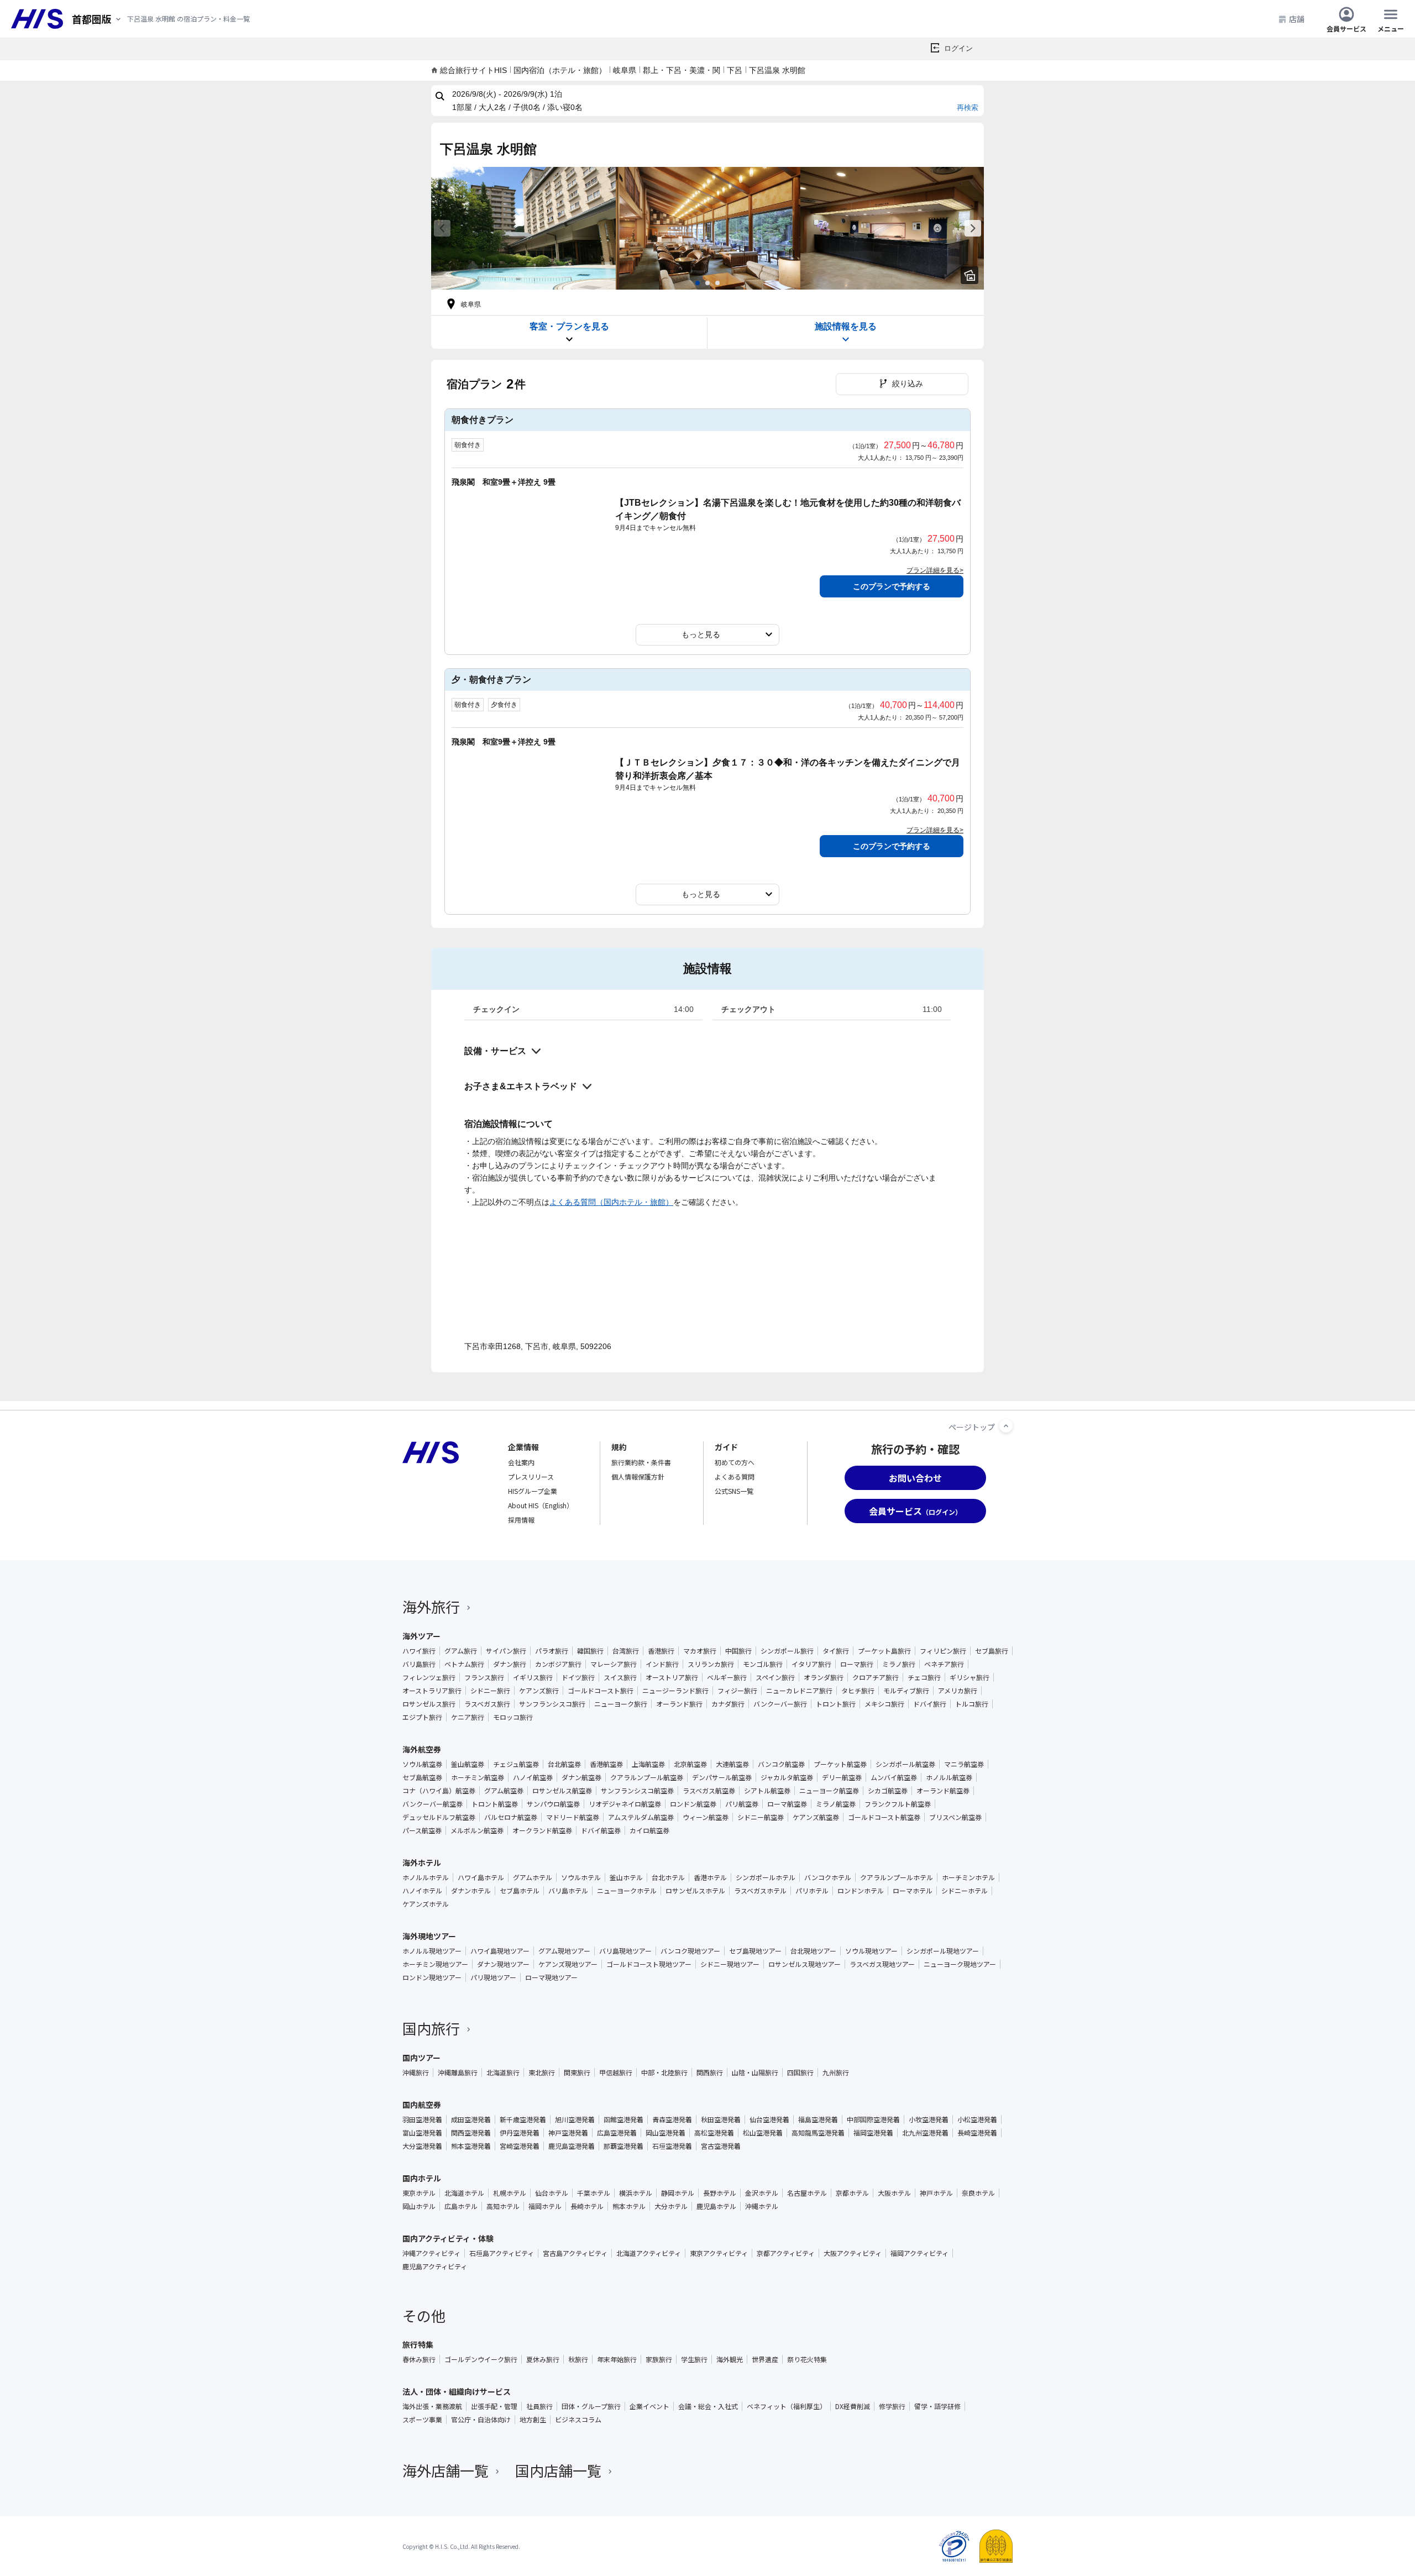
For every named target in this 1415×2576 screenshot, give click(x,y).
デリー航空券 (842, 1777)
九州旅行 (836, 2073)
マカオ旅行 (700, 1651)
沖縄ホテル (762, 2206)
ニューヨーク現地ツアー (960, 1964)
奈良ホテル (978, 2193)
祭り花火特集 (807, 2359)
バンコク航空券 (781, 1764)
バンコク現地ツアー (690, 1951)
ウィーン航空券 (706, 1817)
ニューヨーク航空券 (829, 1791)
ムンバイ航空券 (894, 1777)
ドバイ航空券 (601, 1830)
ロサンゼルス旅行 (429, 1704)
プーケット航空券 (840, 1764)
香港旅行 (661, 1651)
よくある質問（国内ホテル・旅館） (611, 1202)
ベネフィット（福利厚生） (787, 2406)
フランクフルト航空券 (898, 1804)
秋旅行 (578, 2359)
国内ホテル (422, 2178)
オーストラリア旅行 (432, 1691)
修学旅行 (892, 2406)
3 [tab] (717, 283)
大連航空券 (732, 1764)
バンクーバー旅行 (780, 1704)
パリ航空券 (742, 1804)
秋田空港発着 (721, 2119)
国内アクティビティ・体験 (448, 2238)
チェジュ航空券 (516, 1764)
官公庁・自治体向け (481, 2420)
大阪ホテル (894, 2193)
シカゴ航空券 (888, 1791)
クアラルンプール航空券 (647, 1777)
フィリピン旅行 (943, 1651)
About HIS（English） (541, 1505)
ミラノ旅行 (899, 1664)
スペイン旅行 (775, 1677)
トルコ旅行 (972, 1704)
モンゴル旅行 (763, 1664)
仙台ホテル (552, 2193)
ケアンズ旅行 (539, 1691)
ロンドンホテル (861, 1891)
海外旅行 (431, 1606)
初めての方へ (735, 1462)
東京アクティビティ (719, 2253)
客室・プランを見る (569, 326)
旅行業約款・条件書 (641, 1462)
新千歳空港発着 (523, 2119)
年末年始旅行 (617, 2359)
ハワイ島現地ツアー (500, 1951)
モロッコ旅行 (513, 1717)
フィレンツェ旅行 (429, 1677)
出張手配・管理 (494, 2406)
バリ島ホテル (568, 1891)
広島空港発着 (617, 2133)
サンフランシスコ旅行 (552, 1704)
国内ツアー (421, 2058)
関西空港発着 (471, 2133)
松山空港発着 (763, 2133)
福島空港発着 (818, 2119)
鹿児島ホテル (716, 2206)
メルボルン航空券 (477, 1830)
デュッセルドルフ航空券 (439, 1817)
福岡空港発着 (873, 2133)
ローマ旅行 (857, 1664)
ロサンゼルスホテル (695, 1891)
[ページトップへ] (1006, 1426)
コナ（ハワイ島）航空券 (439, 1791)
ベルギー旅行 (727, 1677)
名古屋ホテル (807, 2193)
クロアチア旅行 (876, 1677)
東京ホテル (419, 2193)
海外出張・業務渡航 (432, 2406)
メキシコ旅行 (884, 1704)
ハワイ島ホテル (481, 1877)
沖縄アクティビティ (431, 2253)
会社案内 (521, 1462)
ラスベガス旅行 (487, 1704)
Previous (442, 228)
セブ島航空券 (422, 1777)
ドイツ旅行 (578, 1677)
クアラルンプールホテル (897, 1877)
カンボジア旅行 (558, 1664)
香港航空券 (606, 1764)
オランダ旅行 (824, 1677)
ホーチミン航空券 (478, 1777)
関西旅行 (710, 2073)
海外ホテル (422, 1863)
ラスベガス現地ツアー (882, 1964)
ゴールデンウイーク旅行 (481, 2359)
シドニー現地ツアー (730, 1964)
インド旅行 (662, 1664)
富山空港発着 (422, 2133)
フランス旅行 (484, 1677)
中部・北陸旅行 (664, 2073)
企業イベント (649, 2406)
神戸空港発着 (568, 2133)
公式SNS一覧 (734, 1491)
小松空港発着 (977, 2119)
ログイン (958, 48)
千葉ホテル (594, 2193)
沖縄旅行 (416, 2073)
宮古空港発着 (721, 2146)
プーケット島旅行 (884, 1651)
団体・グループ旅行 (591, 2406)
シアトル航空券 (767, 1791)
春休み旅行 (419, 2359)
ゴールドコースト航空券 (884, 1817)
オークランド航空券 (542, 1830)
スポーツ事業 (422, 2420)
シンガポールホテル (766, 1877)
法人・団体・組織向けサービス (457, 2391)
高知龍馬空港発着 (818, 2133)
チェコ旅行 (924, 1677)
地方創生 (533, 2420)
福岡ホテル (545, 2206)
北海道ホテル (464, 2193)
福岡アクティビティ (919, 2253)
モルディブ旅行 (906, 1691)
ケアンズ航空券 (816, 1817)
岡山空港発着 (665, 2133)
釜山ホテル (626, 1877)
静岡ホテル (678, 2193)
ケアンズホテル (426, 1904)
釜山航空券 (468, 1764)
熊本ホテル (629, 2206)
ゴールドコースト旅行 (601, 1691)
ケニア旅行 (468, 1717)
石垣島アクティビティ (502, 2253)
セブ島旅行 (992, 1651)
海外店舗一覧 (446, 2470)
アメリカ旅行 (958, 1691)
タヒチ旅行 (858, 1691)
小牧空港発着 (929, 2119)
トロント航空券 (495, 1804)
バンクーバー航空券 (433, 1804)
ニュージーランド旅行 (675, 1691)
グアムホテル (533, 1877)
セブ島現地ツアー (755, 1951)
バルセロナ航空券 (511, 1817)
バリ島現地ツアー (625, 1951)
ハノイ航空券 (533, 1777)
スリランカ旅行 (711, 1664)
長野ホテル (720, 2193)
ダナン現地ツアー (503, 1964)
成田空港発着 (471, 2119)
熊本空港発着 (471, 2146)
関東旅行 (577, 2073)
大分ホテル (671, 2206)
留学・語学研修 (937, 2406)
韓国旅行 (590, 1651)
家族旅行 (659, 2359)
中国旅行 (738, 1651)
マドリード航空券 (573, 1817)
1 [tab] (698, 283)
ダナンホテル (471, 1891)
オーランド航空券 (943, 1791)
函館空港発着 (623, 2119)
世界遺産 (765, 2359)
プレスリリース (531, 1476)
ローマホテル (913, 1891)
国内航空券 (422, 2105)
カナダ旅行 (728, 1704)
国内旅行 (431, 2028)
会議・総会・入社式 (708, 2406)
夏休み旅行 (543, 2359)
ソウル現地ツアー (871, 1951)
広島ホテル (461, 2206)
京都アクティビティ (786, 2253)
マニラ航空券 (964, 1764)
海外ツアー (421, 1636)
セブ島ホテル (520, 1891)
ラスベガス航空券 (709, 1791)
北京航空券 (690, 1764)
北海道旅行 (503, 2073)
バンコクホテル (828, 1877)
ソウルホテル (581, 1877)
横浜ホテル (636, 2193)
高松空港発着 (714, 2133)
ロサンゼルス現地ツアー (805, 1964)
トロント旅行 (836, 1704)
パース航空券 (422, 1830)
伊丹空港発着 (520, 2133)
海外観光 (730, 2359)
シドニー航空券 (761, 1817)
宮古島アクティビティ (575, 2253)
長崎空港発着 (977, 2133)
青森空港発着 (672, 2119)
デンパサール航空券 (722, 1777)
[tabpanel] (523, 228)
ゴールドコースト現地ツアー (649, 1964)
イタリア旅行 (811, 1664)
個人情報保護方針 (638, 1476)
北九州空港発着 (925, 2133)
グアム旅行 (461, 1651)
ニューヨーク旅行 (621, 1704)
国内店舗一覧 (558, 2470)
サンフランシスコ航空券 (637, 1791)
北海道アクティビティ (649, 2253)
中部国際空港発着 (873, 2119)
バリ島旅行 (419, 1664)
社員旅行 (539, 2406)
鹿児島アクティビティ (435, 2267)
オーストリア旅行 (672, 1677)
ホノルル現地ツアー (432, 1951)
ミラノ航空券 (836, 1804)
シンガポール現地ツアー (943, 1951)
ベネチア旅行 (944, 1664)
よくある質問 (735, 1476)
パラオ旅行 (552, 1651)
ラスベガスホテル (760, 1891)
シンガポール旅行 (787, 1651)
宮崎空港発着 (520, 2146)
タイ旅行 (836, 1651)
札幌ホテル (510, 2193)
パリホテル (812, 1891)
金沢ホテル (762, 2193)
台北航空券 (564, 1764)
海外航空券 (422, 1749)
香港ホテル (710, 1877)
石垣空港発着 (672, 2146)
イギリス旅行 (533, 1677)
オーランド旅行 (679, 1704)
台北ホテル (668, 1877)
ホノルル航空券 (949, 1777)
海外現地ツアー (429, 1936)
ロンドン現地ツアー (432, 1977)
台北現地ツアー (813, 1951)
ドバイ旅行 (930, 1704)
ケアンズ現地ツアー (568, 1964)
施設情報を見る (846, 326)
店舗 (1297, 19)
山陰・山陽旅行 (755, 2073)
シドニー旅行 (490, 1691)
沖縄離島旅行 (458, 2073)
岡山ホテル (419, 2206)
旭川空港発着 (575, 2119)
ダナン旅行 (510, 1664)
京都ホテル (852, 2193)
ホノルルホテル (426, 1877)
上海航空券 (648, 1764)
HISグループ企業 (533, 1491)
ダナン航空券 (581, 1777)
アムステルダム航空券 (641, 1817)
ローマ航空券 (787, 1804)
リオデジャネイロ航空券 (625, 1804)
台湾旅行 (626, 1651)
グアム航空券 (504, 1791)
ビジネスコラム (578, 2420)
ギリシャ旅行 (969, 1677)
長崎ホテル (587, 2206)
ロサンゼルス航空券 (562, 1791)
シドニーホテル (965, 1891)
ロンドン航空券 (693, 1804)
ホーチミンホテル (968, 1877)
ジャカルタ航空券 (787, 1777)
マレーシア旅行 (614, 1664)
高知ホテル (503, 2206)
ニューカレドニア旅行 (799, 1691)
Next (973, 228)
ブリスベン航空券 (955, 1817)
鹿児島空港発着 (572, 2146)
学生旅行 (694, 2359)
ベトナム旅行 (464, 1664)
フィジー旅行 (737, 1691)
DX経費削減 (853, 2406)
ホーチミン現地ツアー (435, 1964)
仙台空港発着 (769, 2119)
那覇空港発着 (623, 2146)
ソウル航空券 (422, 1764)
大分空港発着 (422, 2146)
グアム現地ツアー (564, 1951)
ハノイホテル (422, 1891)
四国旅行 (800, 2073)
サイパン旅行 (506, 1651)
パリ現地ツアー (493, 1977)
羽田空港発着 (422, 2119)
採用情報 (521, 1520)
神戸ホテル (936, 2193)
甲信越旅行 (616, 2073)
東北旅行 (542, 2073)
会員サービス (1346, 28)
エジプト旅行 (422, 1717)
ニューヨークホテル (627, 1891)
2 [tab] (707, 283)
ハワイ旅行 (419, 1651)
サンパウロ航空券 (553, 1804)
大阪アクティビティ (853, 2253)
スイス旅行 (620, 1677)
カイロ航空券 (649, 1830)
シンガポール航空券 (905, 1764)
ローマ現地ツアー (551, 1977)
